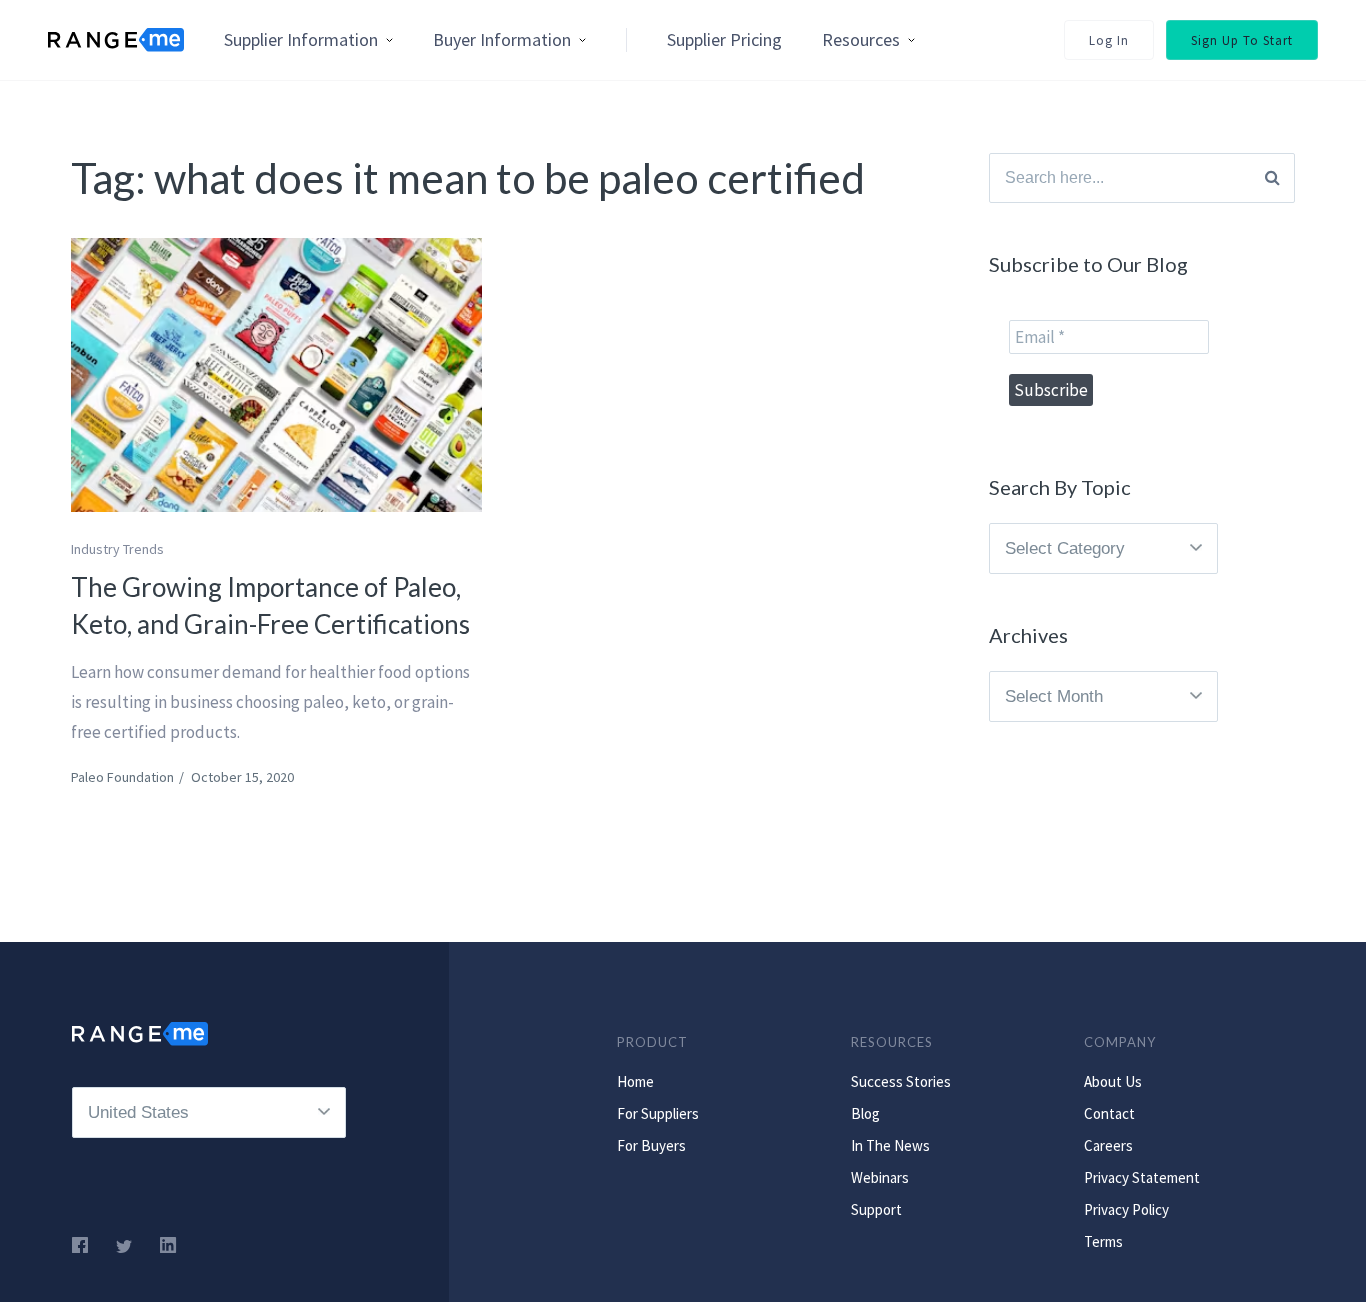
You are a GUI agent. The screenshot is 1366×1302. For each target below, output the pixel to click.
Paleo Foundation (122, 777)
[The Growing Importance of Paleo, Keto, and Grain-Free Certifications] (276, 375)
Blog (865, 1113)
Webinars (880, 1177)
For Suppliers (658, 1113)
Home (635, 1081)
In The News (890, 1145)
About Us (1113, 1081)
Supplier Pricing (724, 39)
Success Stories (901, 1081)
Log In (1109, 40)
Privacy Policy (1126, 1209)
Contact (1109, 1113)
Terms (1103, 1241)
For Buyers (651, 1145)
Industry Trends (117, 549)
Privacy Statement (1142, 1177)
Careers (1108, 1145)
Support (876, 1209)
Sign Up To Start (1242, 40)
